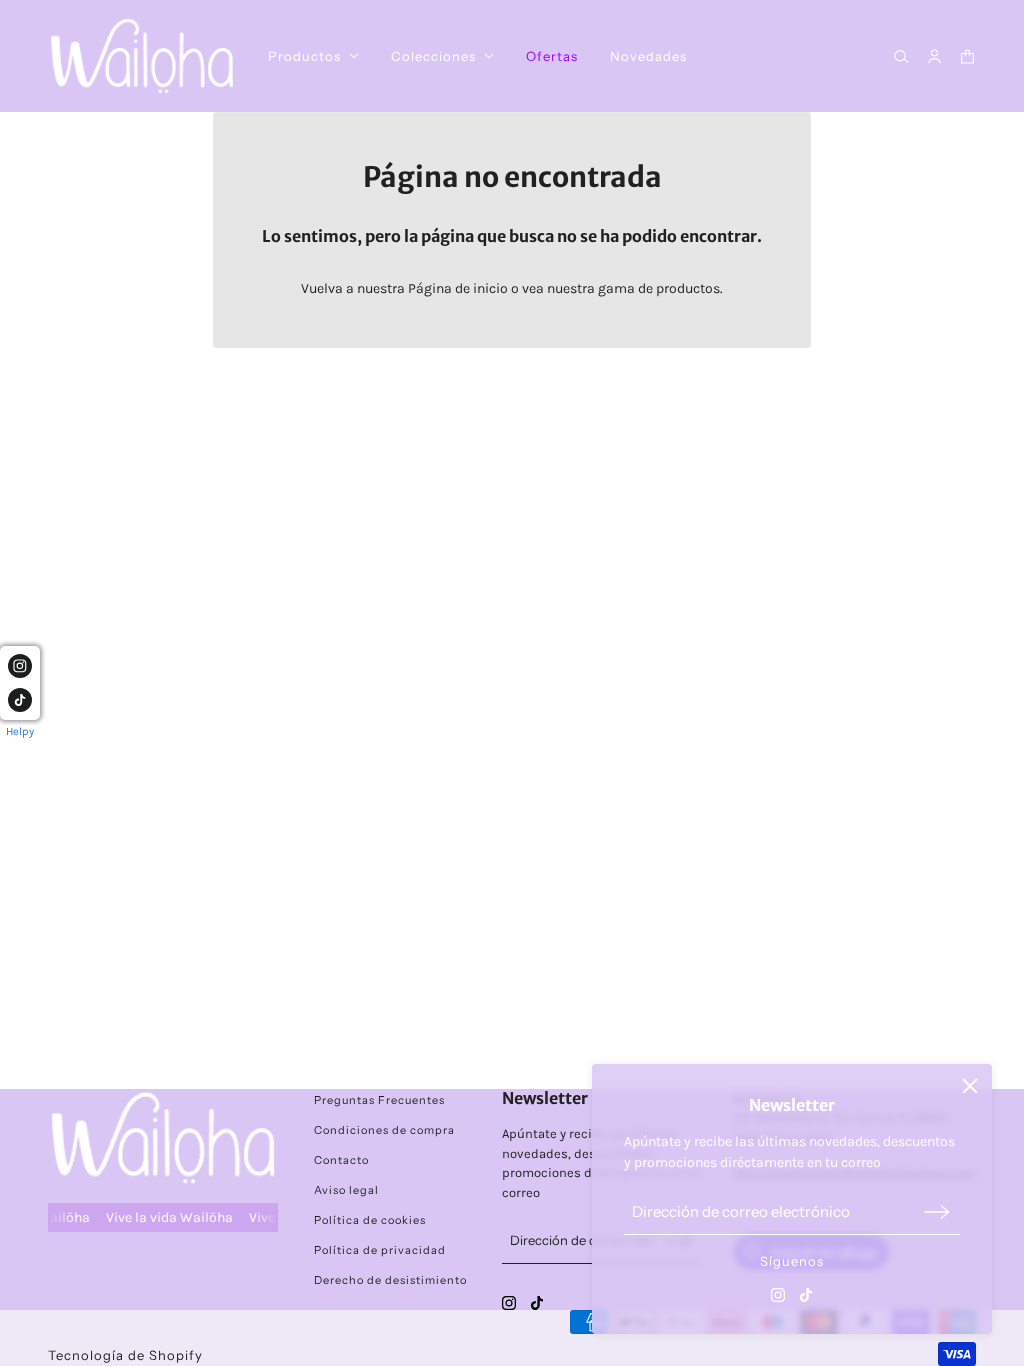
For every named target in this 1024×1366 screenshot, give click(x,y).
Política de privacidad (380, 1250)
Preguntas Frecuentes (379, 1100)
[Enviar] (937, 1211)
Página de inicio (458, 288)
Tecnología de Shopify (125, 1355)
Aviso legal (346, 1190)
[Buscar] (901, 56)
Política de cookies (370, 1220)
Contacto (341, 1160)
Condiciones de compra (384, 1130)
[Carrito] (967, 56)
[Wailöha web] (142, 56)
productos (688, 288)
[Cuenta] (934, 56)
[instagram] (778, 1295)
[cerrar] (970, 1086)
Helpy (20, 731)
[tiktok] (806, 1295)
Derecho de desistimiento (390, 1280)
